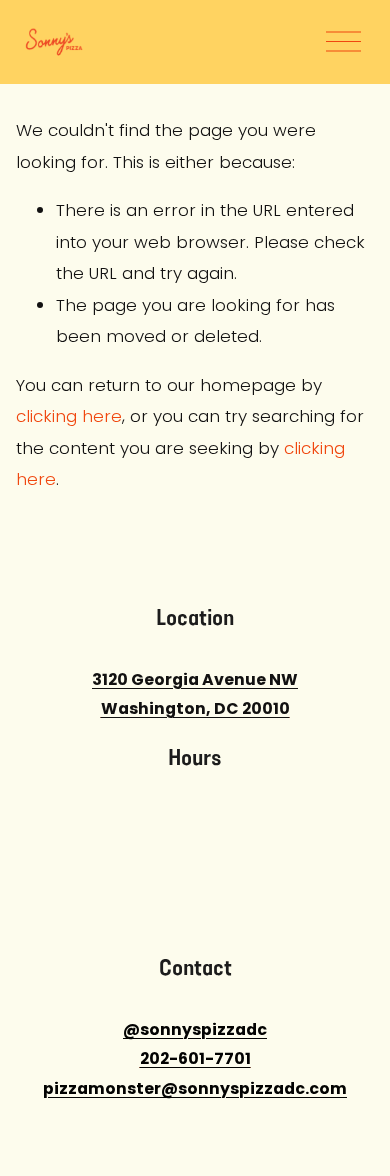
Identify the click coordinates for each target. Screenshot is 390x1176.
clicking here (69, 416)
